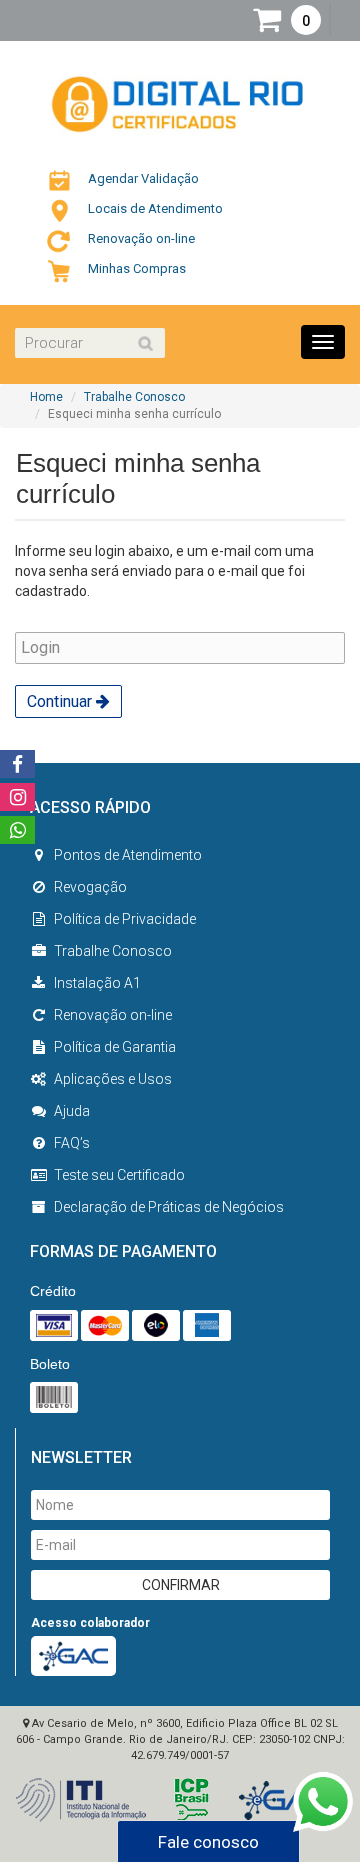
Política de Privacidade (125, 919)
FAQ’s (72, 1143)
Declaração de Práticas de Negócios (169, 1207)
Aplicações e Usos (113, 1079)
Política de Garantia (115, 1047)
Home (46, 397)
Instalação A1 (97, 983)
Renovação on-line (113, 1015)
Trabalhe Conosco (134, 397)
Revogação (90, 887)
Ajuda (72, 1111)
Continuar (61, 701)
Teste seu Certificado (119, 1175)
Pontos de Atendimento (128, 855)
